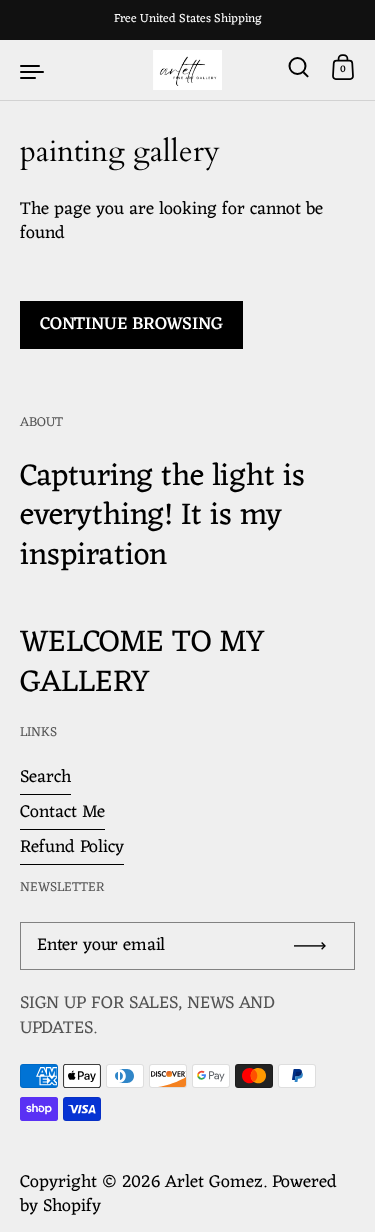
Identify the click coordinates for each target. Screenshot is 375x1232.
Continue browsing (131, 324)
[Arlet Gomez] (188, 70)
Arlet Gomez (214, 1182)
